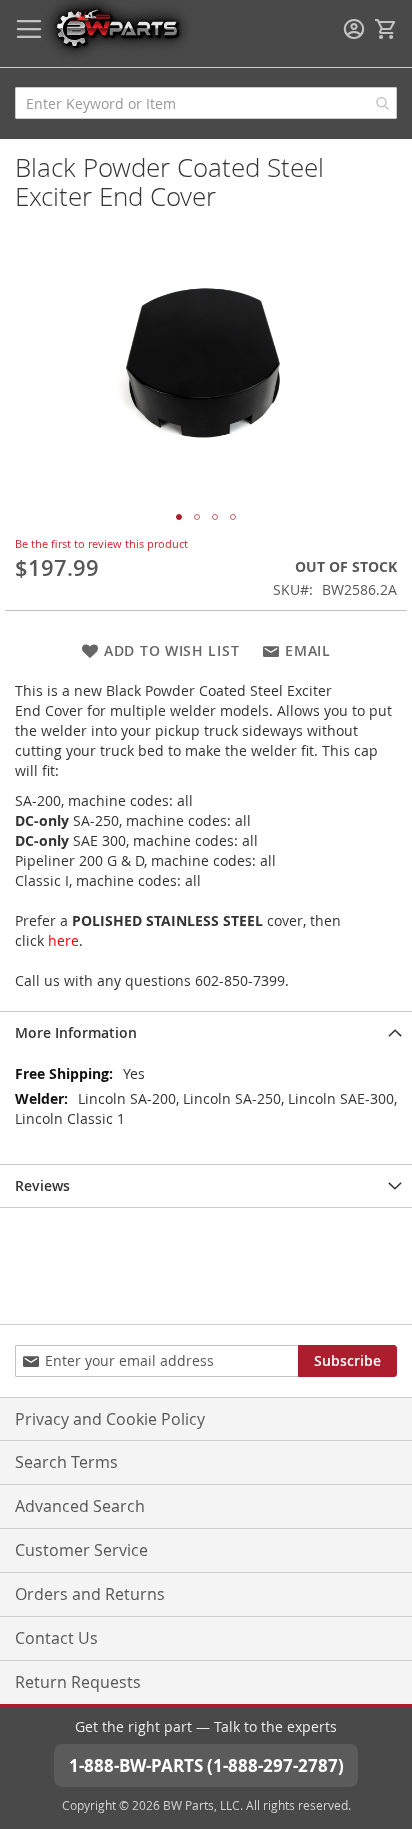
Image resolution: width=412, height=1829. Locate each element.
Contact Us (56, 1638)
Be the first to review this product (101, 543)
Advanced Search (80, 1506)
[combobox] (206, 103)
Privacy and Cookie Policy (110, 1419)
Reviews (42, 1185)
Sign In (354, 29)
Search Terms (66, 1462)
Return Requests (78, 1682)
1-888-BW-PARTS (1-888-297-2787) (206, 1765)
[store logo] (117, 27)
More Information (76, 1032)
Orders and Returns (90, 1594)
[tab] (206, 1032)
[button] (179, 517)
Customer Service (81, 1550)
